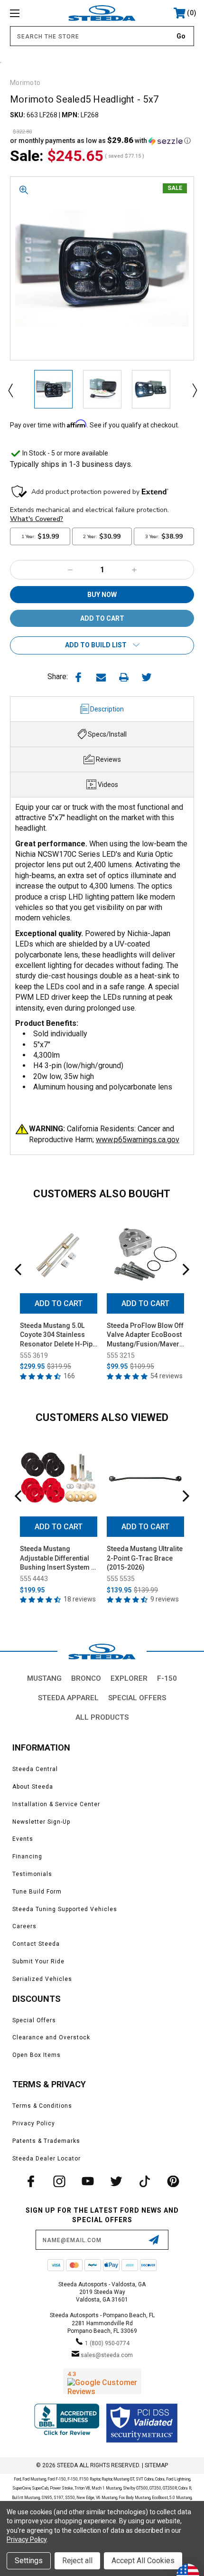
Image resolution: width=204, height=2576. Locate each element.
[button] (100, 141)
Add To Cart (59, 1303)
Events (23, 1839)
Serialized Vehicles (42, 1979)
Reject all (77, 2561)
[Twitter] (147, 677)
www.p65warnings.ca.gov (138, 1140)
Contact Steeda (36, 1944)
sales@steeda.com (107, 2355)
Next (194, 390)
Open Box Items (37, 2055)
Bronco (86, 1678)
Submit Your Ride (38, 1961)
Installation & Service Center (56, 1804)
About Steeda (33, 1787)
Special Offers (137, 1698)
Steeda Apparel (68, 1698)
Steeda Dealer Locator (46, 2159)
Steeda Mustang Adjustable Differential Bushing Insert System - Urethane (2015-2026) (57, 1559)
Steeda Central (35, 1769)
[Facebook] (78, 677)
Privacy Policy (34, 2123)
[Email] (101, 677)
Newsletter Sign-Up (41, 1822)
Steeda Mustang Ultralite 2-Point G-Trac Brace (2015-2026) (145, 1558)
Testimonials (32, 1874)
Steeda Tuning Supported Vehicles (65, 1909)
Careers (24, 1926)
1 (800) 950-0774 (107, 2343)
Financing (27, 1856)
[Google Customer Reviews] (102, 2381)
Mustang (44, 1678)
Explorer (129, 1678)
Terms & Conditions (42, 2106)
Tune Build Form (37, 1892)
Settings (29, 2561)
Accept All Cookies (143, 2561)
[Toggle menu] (28, 13)
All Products (102, 1717)
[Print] (124, 677)
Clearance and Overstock (51, 2037)
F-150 (167, 1678)
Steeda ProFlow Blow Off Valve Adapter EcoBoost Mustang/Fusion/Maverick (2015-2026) (145, 1335)
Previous (10, 390)
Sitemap (156, 2465)
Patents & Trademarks (46, 2141)
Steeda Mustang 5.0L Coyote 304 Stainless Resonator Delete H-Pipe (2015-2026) (58, 1335)
